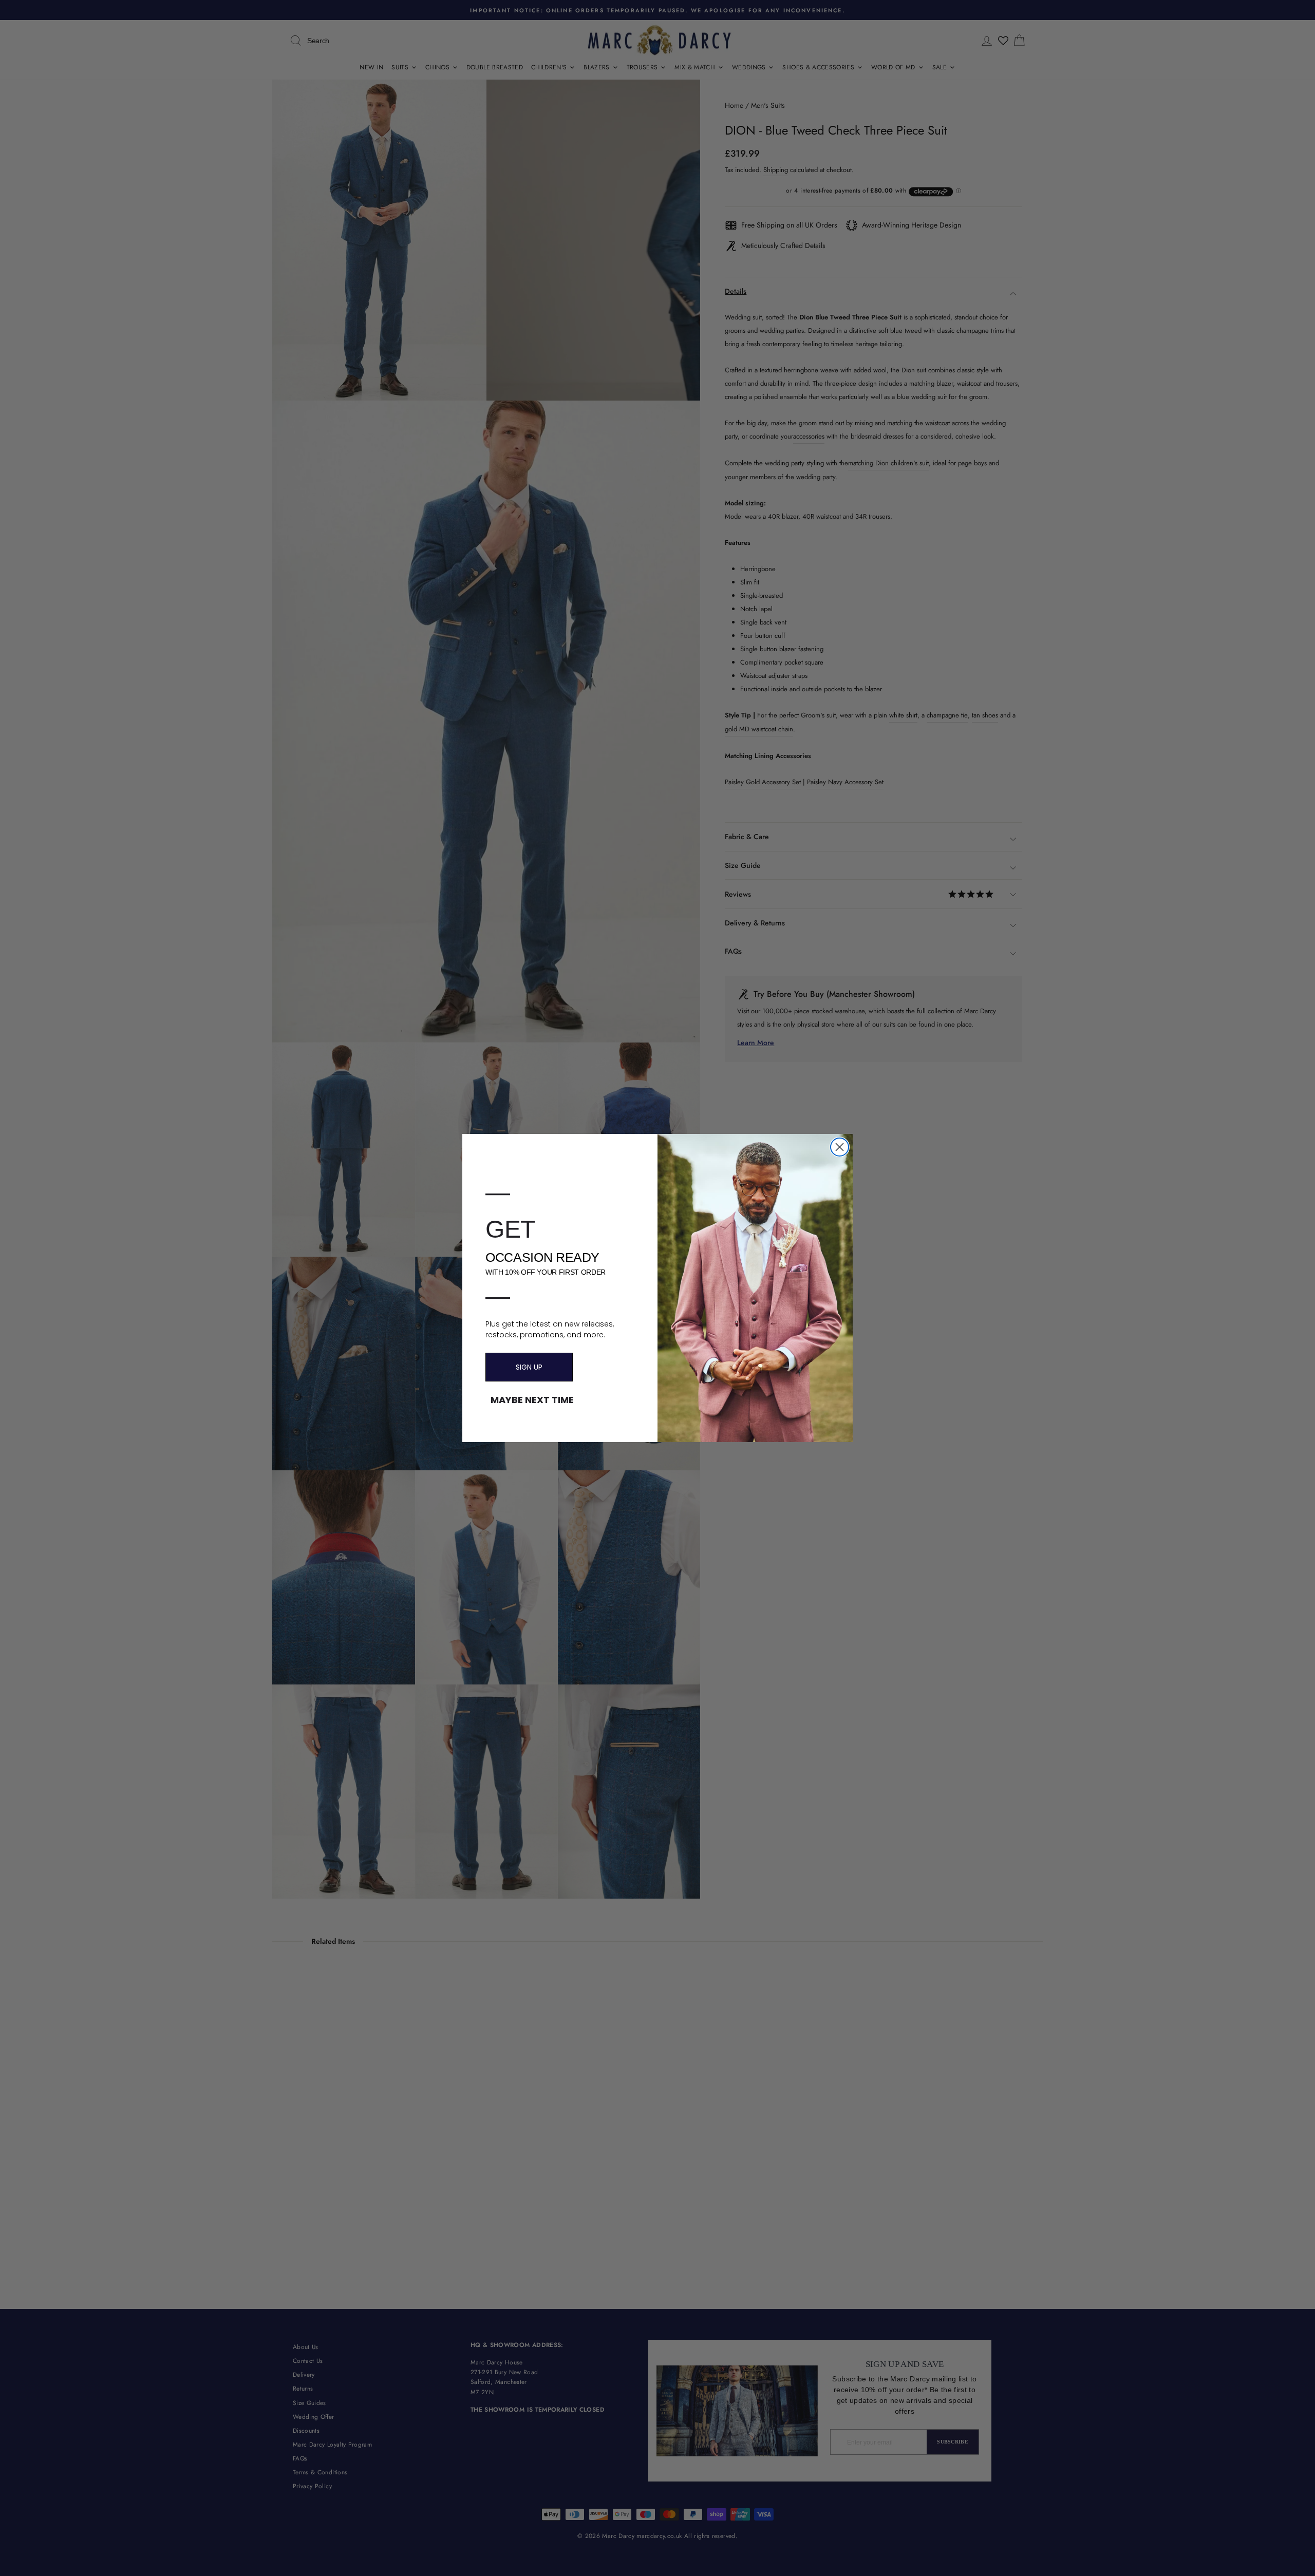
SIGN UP (529, 1367)
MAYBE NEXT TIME (532, 1400)
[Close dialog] (840, 1147)
